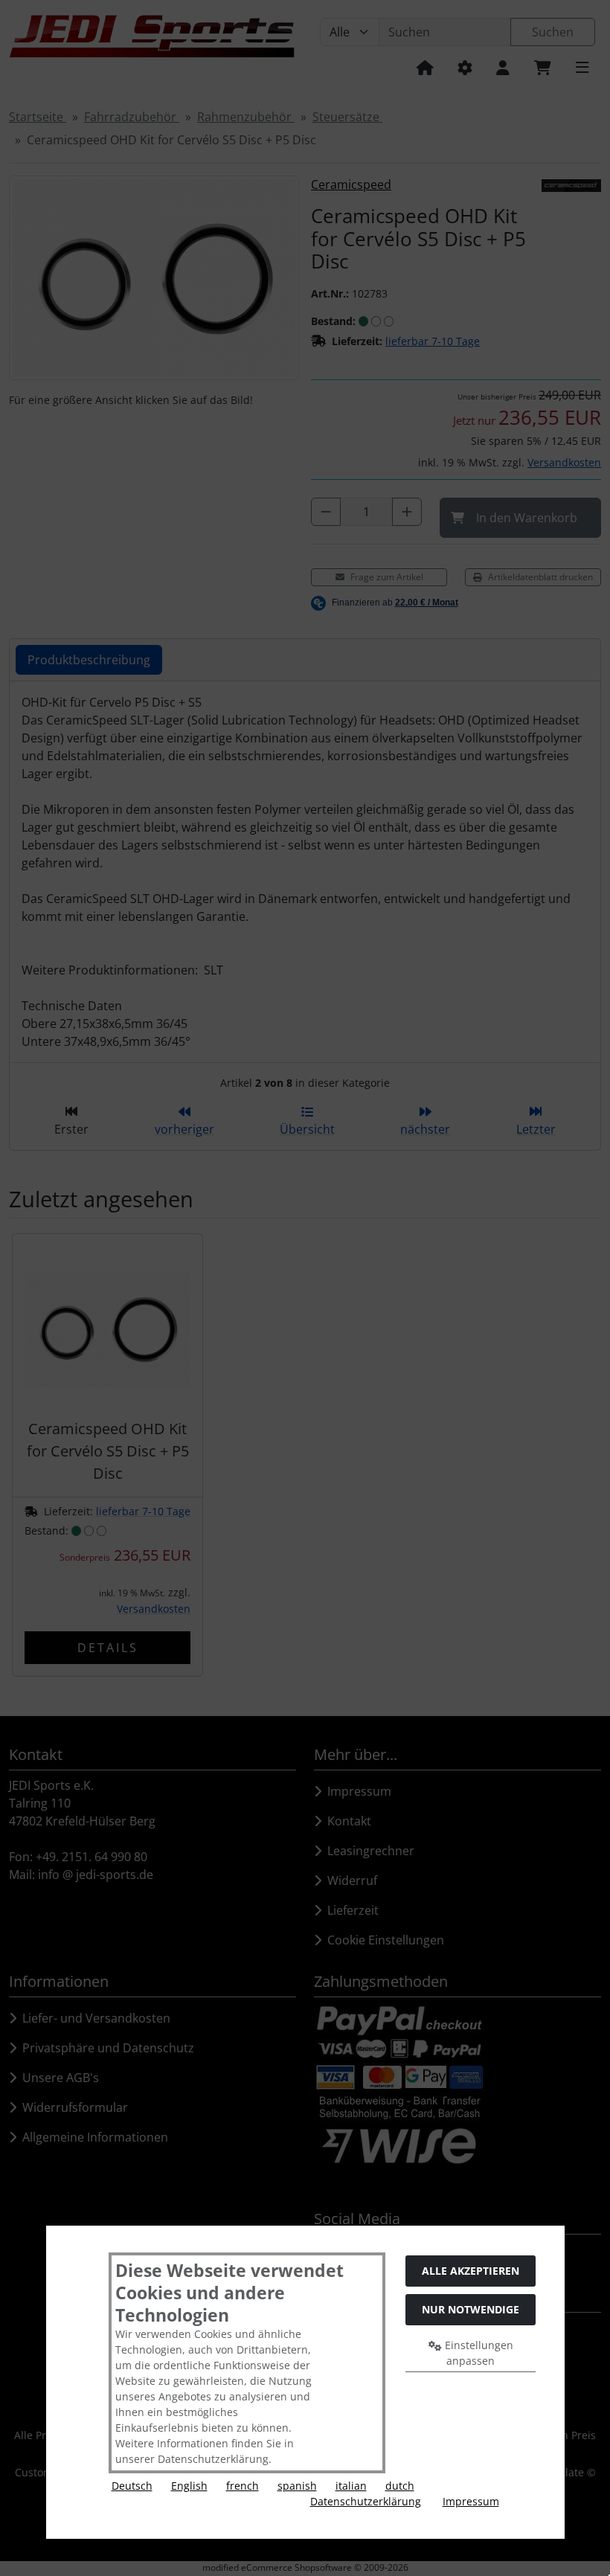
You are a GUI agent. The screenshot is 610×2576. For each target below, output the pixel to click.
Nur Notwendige (471, 2309)
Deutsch (132, 2486)
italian (351, 2486)
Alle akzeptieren (471, 2271)
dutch (400, 2486)
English (189, 2486)
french (243, 2486)
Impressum (471, 2501)
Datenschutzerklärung (366, 2501)
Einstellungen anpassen (478, 2353)
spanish (297, 2486)
